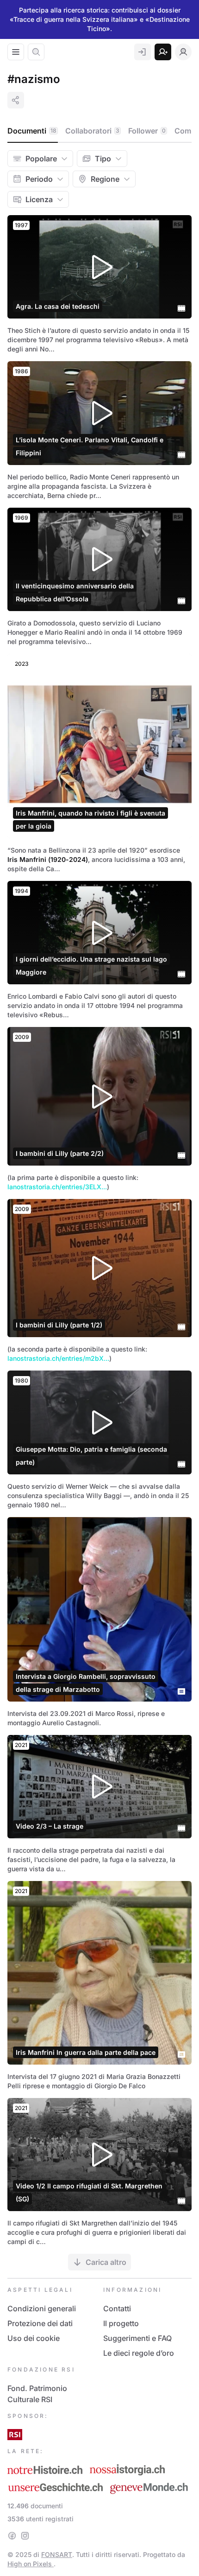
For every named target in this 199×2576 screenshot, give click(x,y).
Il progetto (121, 2323)
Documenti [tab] (32, 131)
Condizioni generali (42, 2308)
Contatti (117, 2308)
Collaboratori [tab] (92, 131)
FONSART (57, 2554)
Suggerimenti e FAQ (137, 2338)
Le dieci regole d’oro (139, 2353)
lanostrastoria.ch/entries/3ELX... (57, 1187)
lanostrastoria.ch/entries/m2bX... (58, 1358)
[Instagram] (25, 2536)
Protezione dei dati (40, 2323)
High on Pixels (31, 2564)
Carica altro (106, 2262)
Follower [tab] (147, 131)
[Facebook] (12, 2536)
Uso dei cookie (34, 2338)
